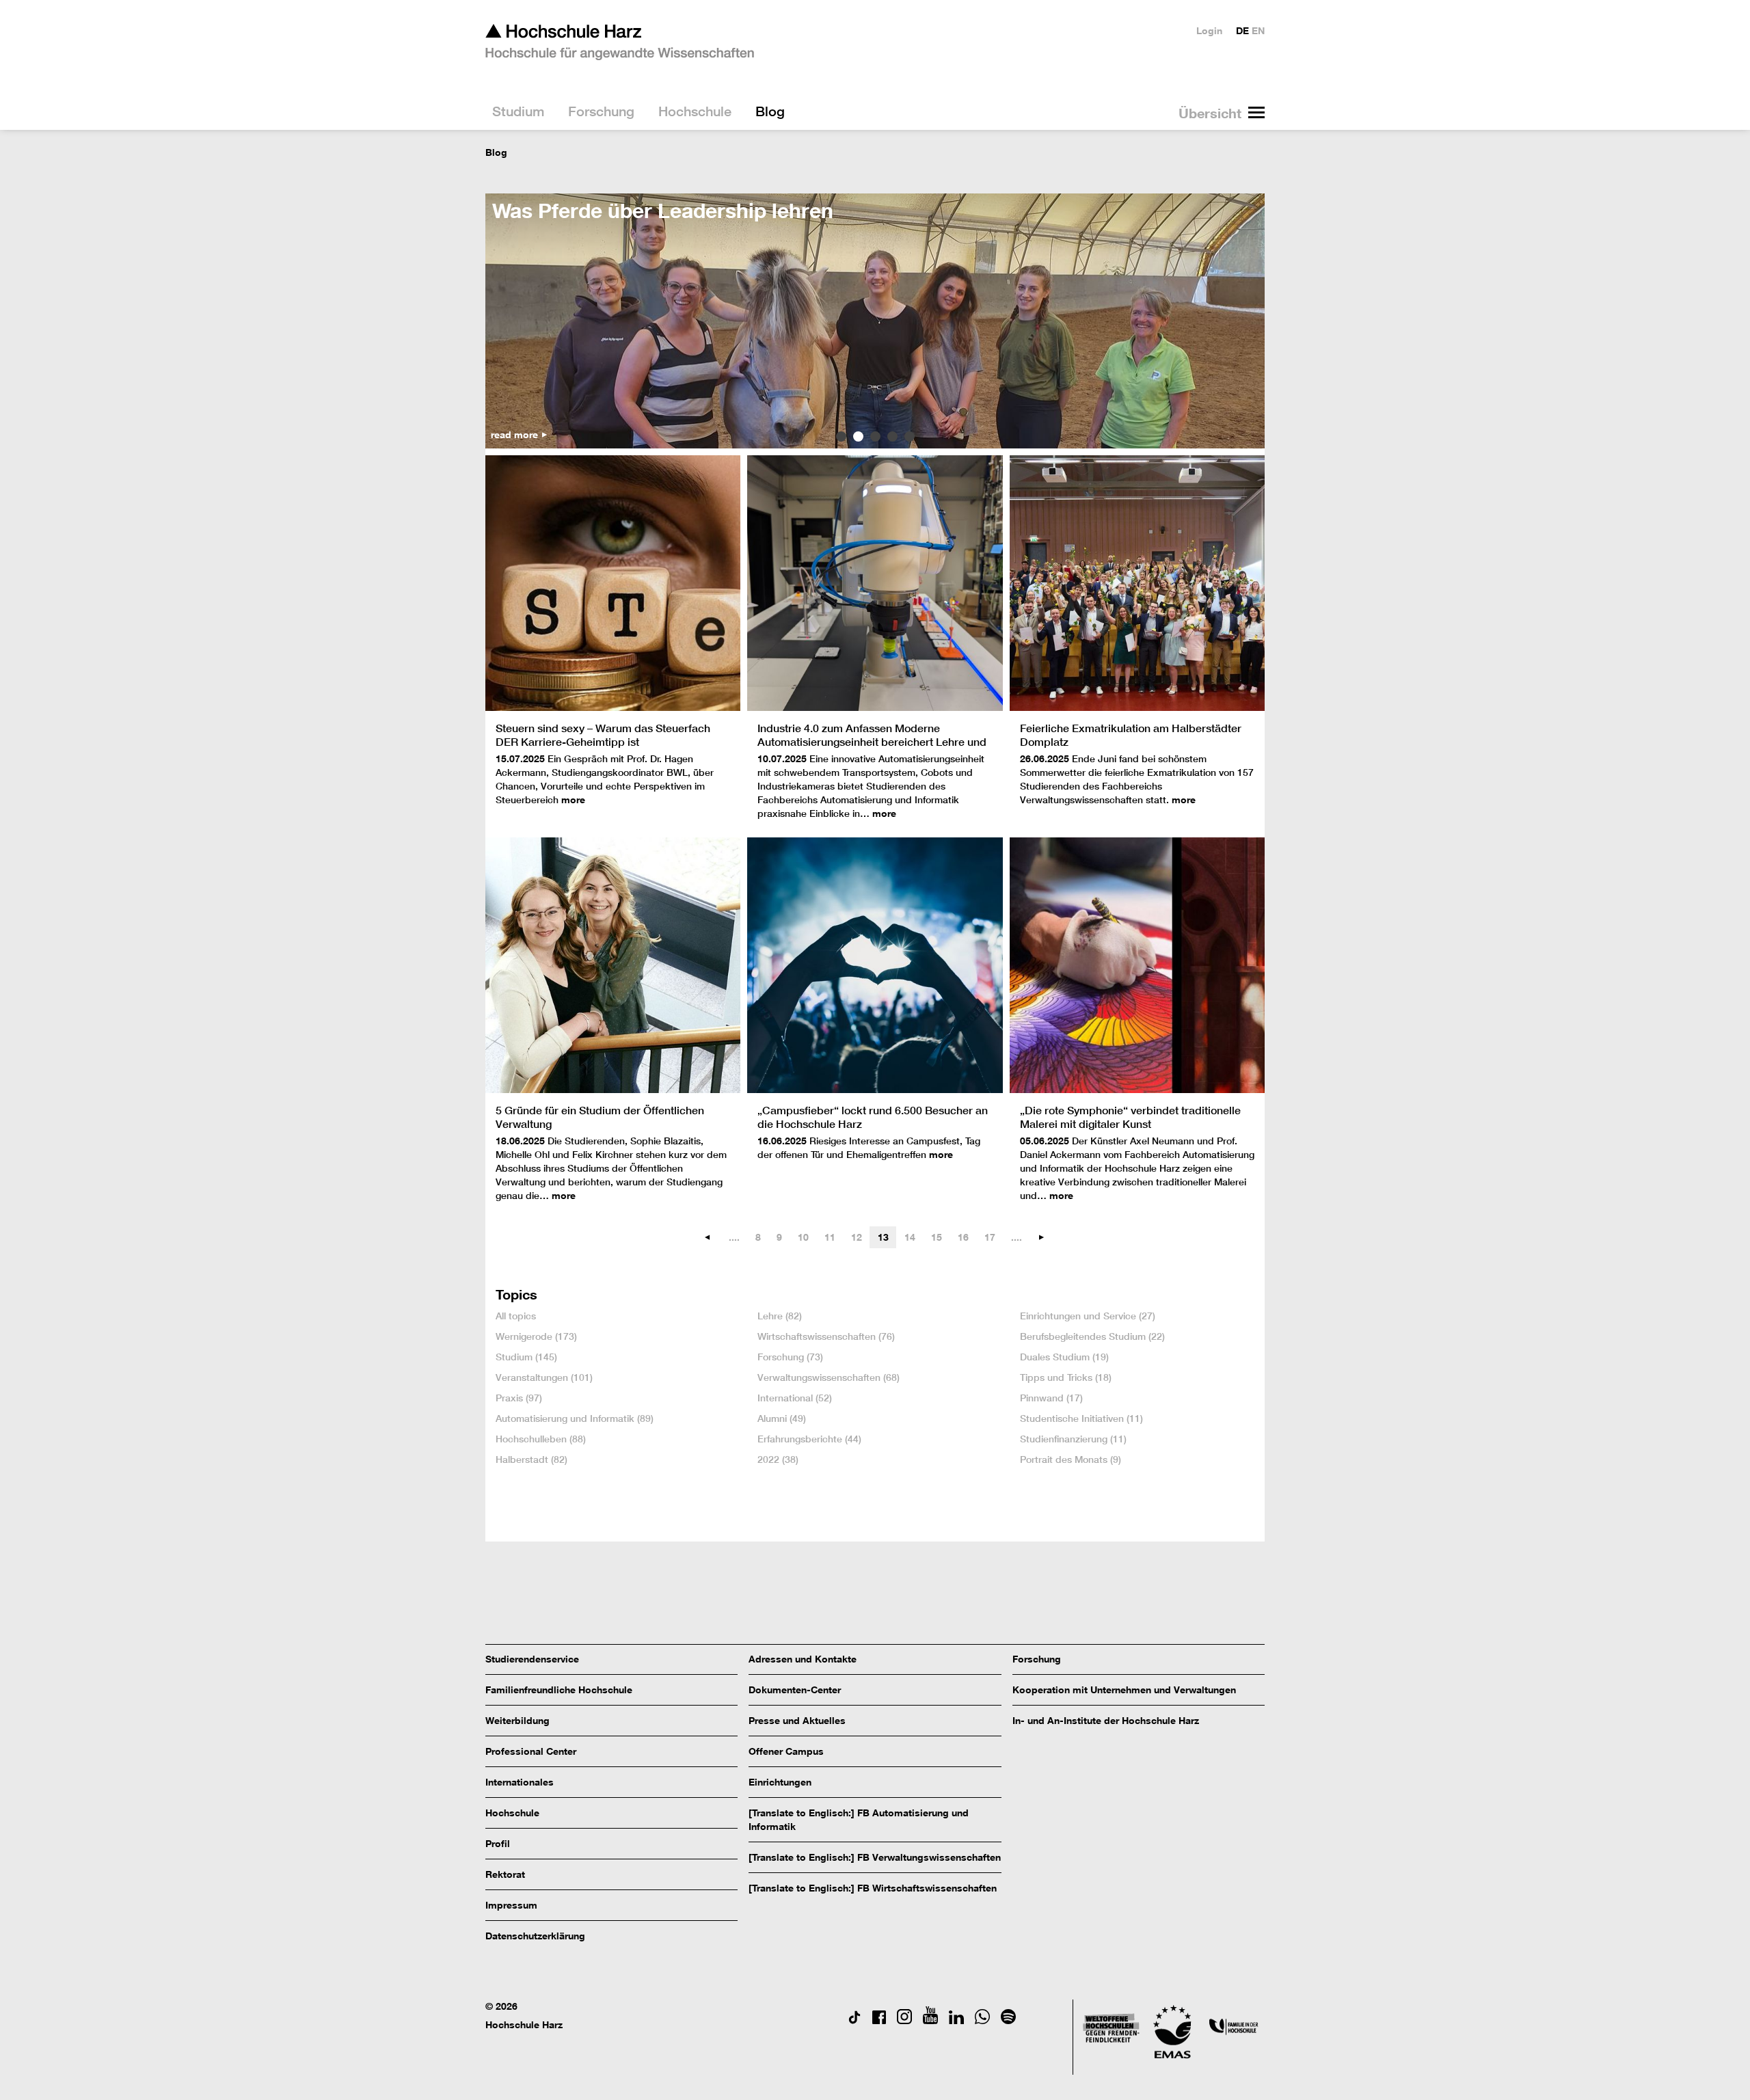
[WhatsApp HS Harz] (982, 2020)
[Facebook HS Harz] (879, 2020)
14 (910, 1237)
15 (937, 1237)
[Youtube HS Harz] (930, 2020)
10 (803, 1237)
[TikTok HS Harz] (854, 2020)
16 (963, 1237)
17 (990, 1237)
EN (1258, 30)
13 (883, 1237)
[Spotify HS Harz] (1008, 2020)
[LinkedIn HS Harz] (956, 2020)
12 (857, 1237)
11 (830, 1237)
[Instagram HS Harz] (904, 2020)
